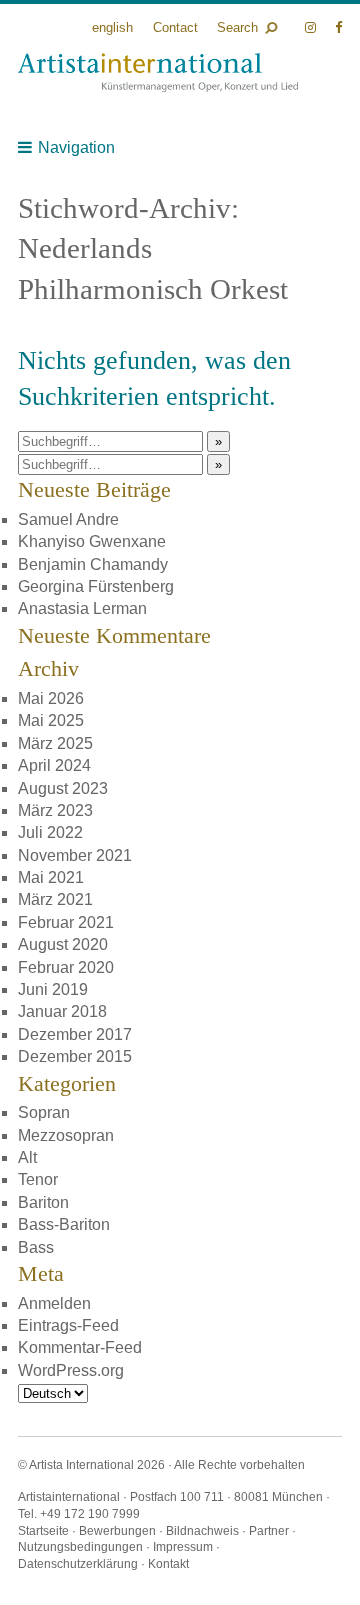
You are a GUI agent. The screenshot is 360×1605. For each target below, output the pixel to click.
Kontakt (168, 1564)
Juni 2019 (53, 989)
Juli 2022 (50, 832)
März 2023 (55, 810)
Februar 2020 (66, 967)
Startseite (43, 1531)
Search (237, 27)
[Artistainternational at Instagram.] (312, 27)
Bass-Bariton (64, 1224)
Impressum (183, 1547)
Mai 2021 (51, 877)
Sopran (44, 1112)
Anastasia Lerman (82, 608)
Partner (269, 1531)
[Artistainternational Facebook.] (338, 27)
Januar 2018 (62, 1011)
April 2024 (54, 765)
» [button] (218, 441)
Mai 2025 (51, 720)
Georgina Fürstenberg (96, 586)
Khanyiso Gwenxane (92, 541)
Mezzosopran (66, 1135)
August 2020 (63, 944)
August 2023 (63, 788)
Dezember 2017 (75, 1034)
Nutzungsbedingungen (80, 1547)
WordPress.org (71, 1370)
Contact (175, 27)
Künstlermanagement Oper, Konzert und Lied (158, 72)
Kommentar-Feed (80, 1347)
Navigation (76, 147)
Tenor (38, 1179)
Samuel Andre (68, 519)
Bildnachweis (202, 1531)
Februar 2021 (66, 922)
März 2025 (55, 743)
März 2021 (55, 899)
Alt (27, 1157)
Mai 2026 (51, 698)
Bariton (43, 1202)
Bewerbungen (117, 1531)
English (112, 27)
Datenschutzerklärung (78, 1564)
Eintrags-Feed (68, 1325)
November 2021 (75, 855)
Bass (36, 1247)
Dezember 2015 (75, 1056)
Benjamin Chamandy (93, 564)
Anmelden (54, 1303)
